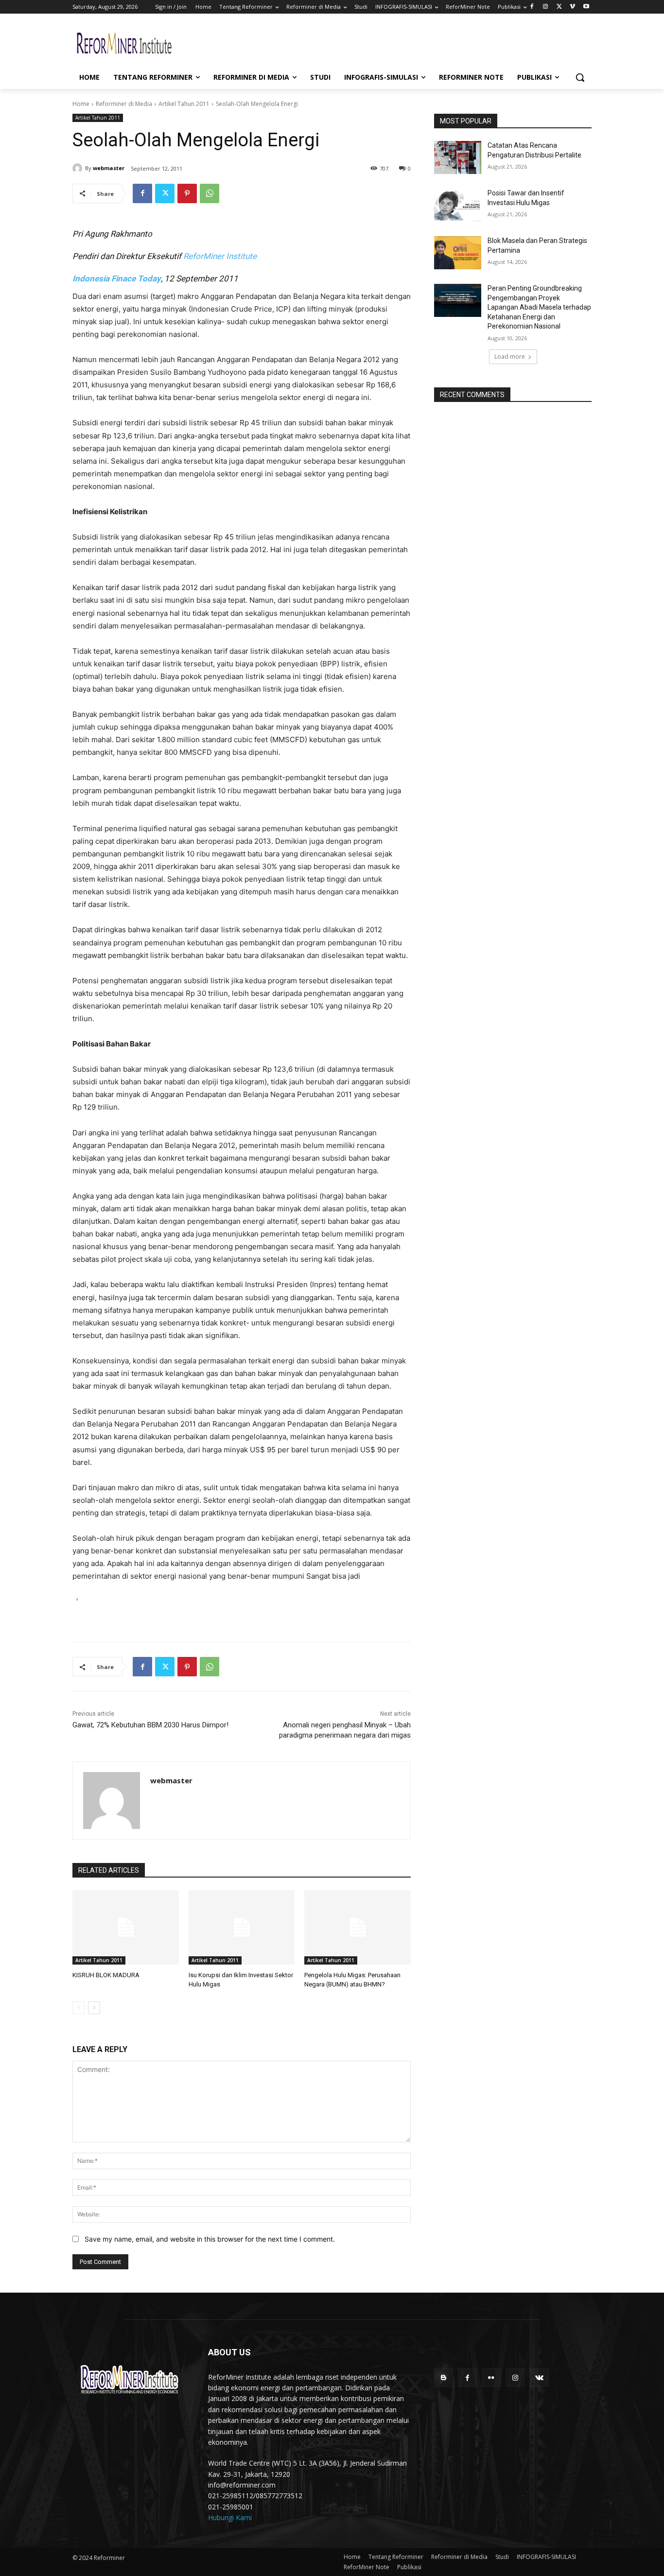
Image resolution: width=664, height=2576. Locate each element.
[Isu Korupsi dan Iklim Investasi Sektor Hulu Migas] (242, 1927)
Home (81, 104)
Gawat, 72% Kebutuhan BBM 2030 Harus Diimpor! (150, 1725)
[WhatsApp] (210, 193)
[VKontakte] (539, 2377)
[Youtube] (586, 7)
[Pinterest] (187, 193)
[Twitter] (559, 7)
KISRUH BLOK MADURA (106, 1975)
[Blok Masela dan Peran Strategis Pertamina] (458, 253)
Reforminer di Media (124, 104)
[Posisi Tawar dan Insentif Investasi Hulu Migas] (458, 205)
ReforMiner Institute (220, 256)
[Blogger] (444, 2377)
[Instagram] (546, 7)
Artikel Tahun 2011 (184, 104)
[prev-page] (79, 2008)
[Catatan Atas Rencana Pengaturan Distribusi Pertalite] (458, 157)
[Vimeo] (572, 7)
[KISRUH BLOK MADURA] (126, 1927)
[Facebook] (532, 7)
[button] (580, 77)
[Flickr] (491, 2377)
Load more (510, 357)
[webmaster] (79, 168)
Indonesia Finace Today (117, 278)
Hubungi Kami (230, 2517)
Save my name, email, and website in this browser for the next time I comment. (210, 2239)
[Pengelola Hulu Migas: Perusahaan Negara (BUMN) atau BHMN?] (358, 1927)
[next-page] (94, 2008)
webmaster (109, 168)
